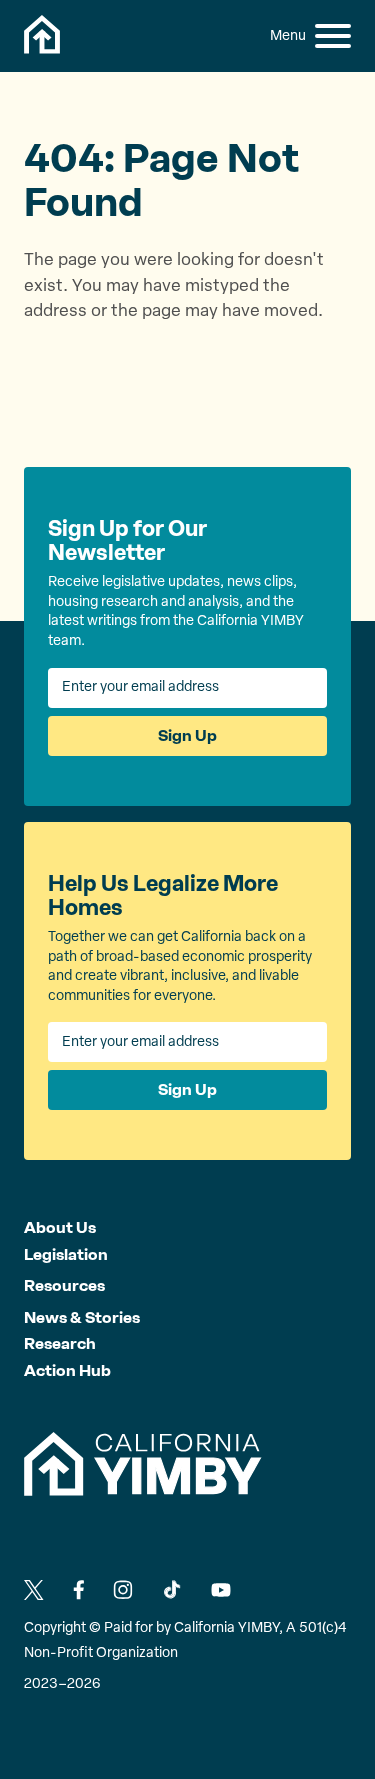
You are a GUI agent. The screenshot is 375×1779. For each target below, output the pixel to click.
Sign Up (187, 735)
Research (60, 1343)
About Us (60, 1227)
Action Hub (67, 1370)
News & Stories (82, 1317)
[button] (333, 36)
